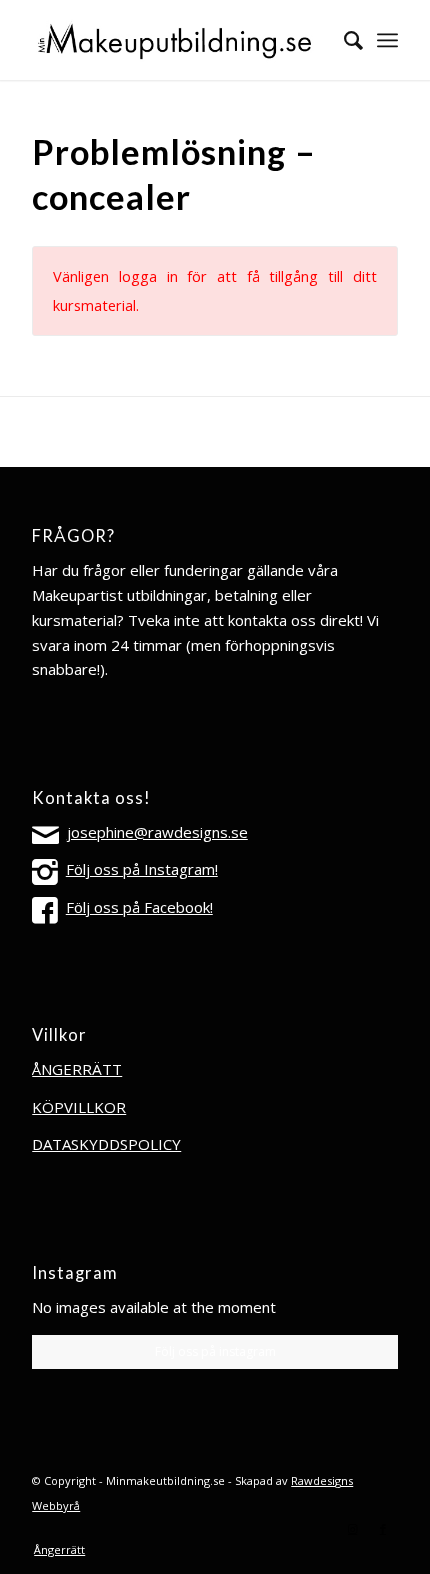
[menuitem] (343, 40)
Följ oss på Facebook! (139, 907)
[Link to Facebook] (383, 1529)
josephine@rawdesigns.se (157, 832)
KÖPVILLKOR (79, 1107)
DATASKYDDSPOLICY (106, 1144)
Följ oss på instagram (215, 1351)
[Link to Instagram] (353, 1529)
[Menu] (387, 40)
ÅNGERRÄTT (77, 1069)
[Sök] (343, 40)
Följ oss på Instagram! (142, 869)
